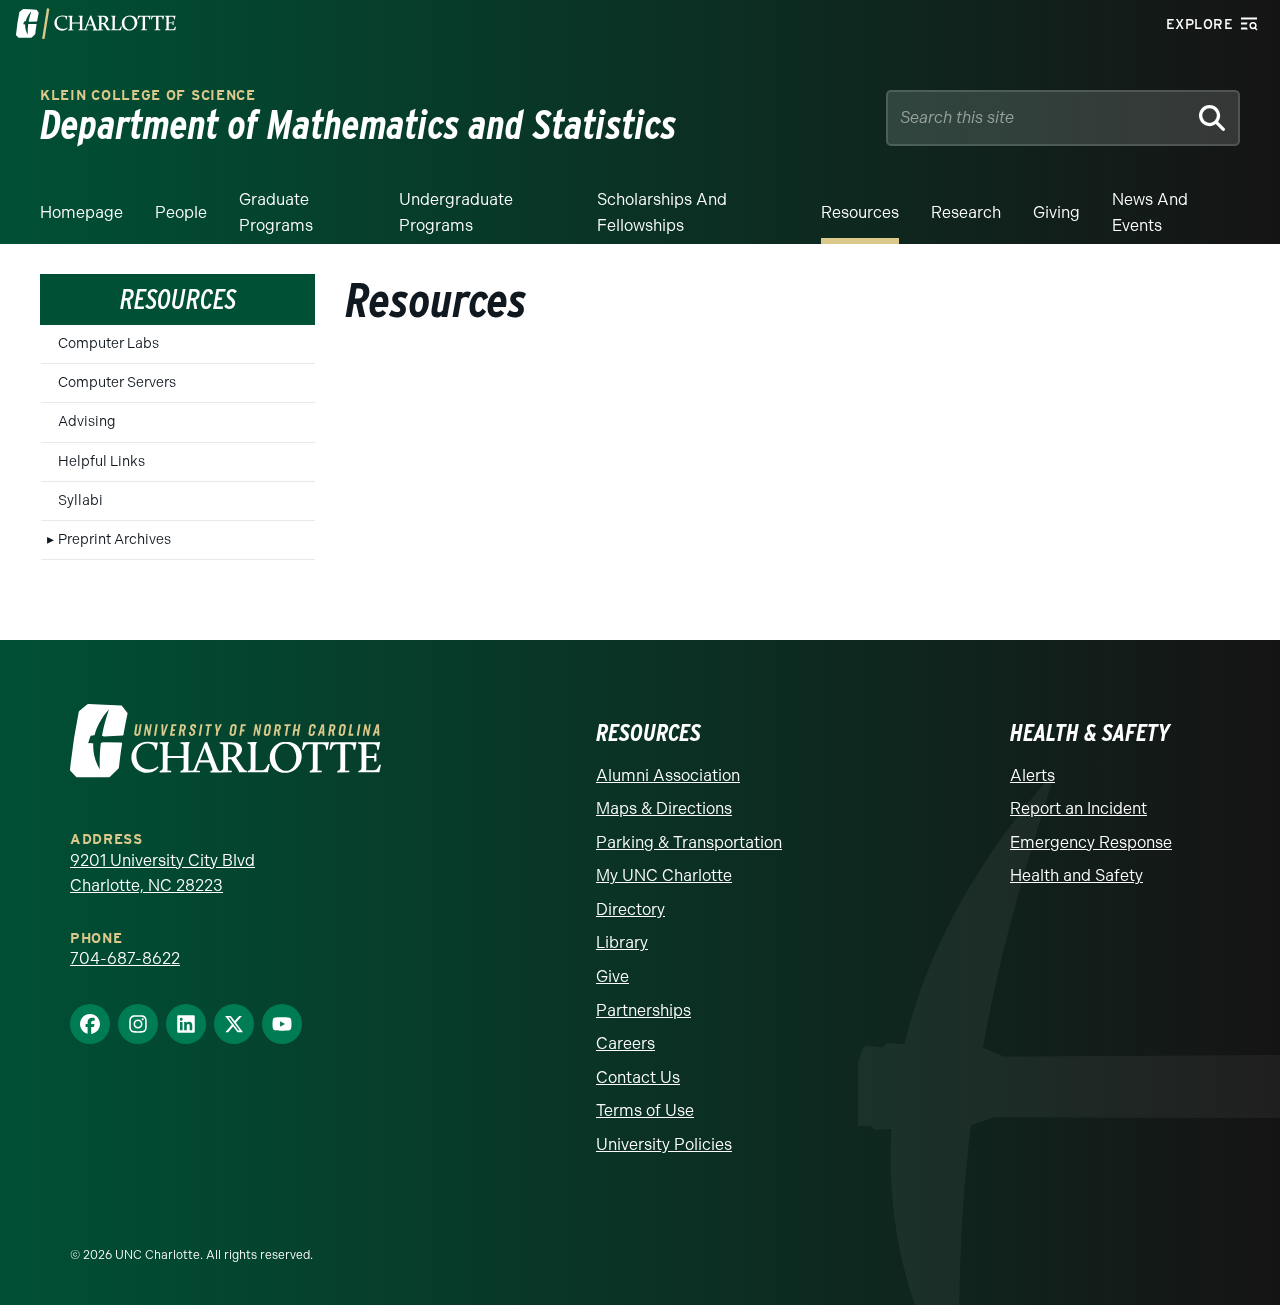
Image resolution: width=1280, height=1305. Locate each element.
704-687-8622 (125, 958)
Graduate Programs (276, 212)
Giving (1056, 212)
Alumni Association (668, 775)
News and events (1150, 212)
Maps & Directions (664, 808)
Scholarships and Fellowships (662, 212)
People (181, 212)
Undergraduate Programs (456, 212)
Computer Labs (108, 343)
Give (612, 976)
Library (622, 942)
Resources (860, 212)
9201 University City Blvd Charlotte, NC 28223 (162, 873)
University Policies (664, 1144)
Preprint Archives (114, 539)
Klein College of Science (148, 95)
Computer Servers (117, 382)
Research (966, 212)
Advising (87, 421)
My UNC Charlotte (664, 875)
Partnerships (643, 1010)
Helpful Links (101, 461)
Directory (630, 909)
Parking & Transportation (689, 842)
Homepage (81, 212)
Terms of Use (645, 1110)
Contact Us (638, 1077)
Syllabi (80, 500)
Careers (625, 1043)
